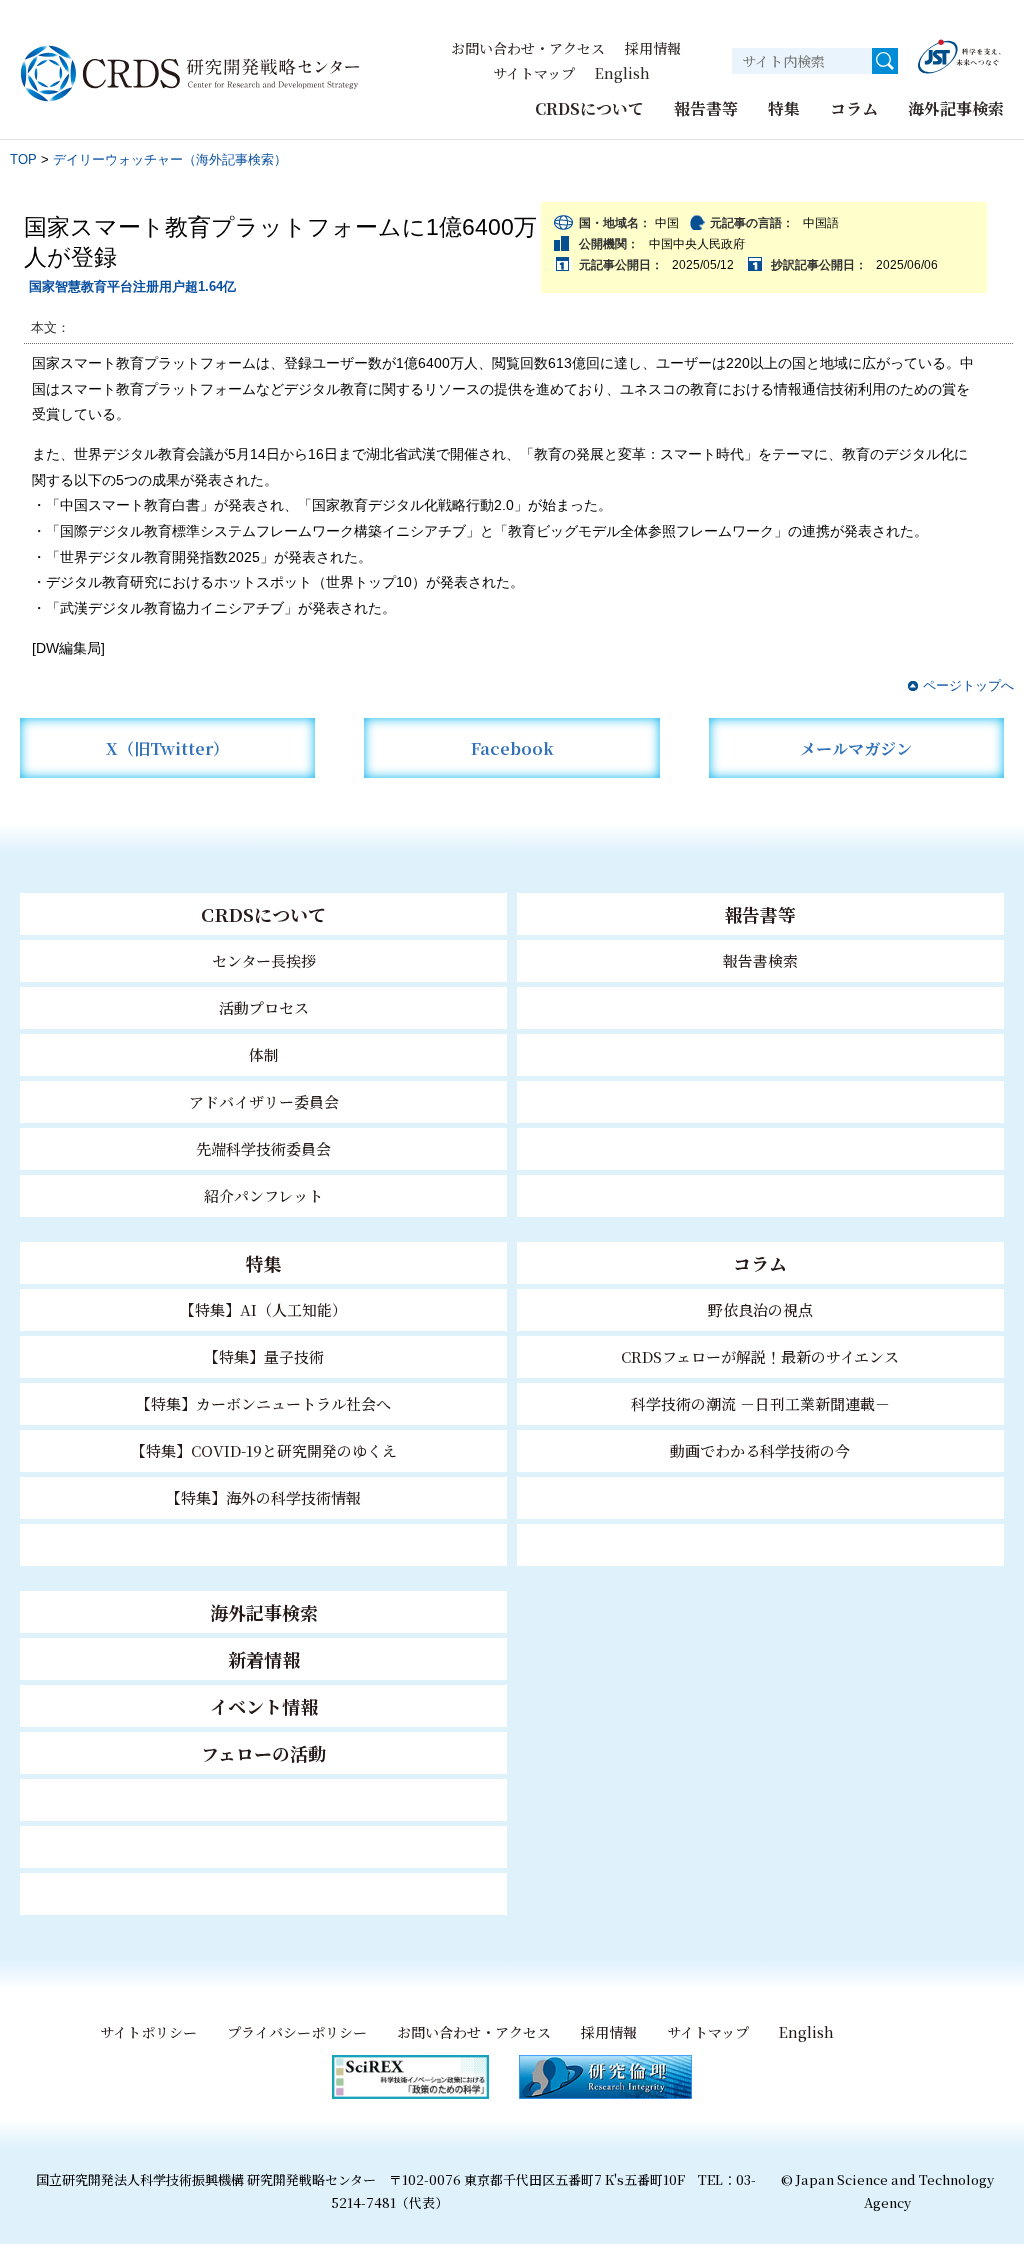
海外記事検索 (956, 108)
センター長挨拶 (264, 960)
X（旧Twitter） (167, 748)
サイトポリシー (148, 2032)
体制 (264, 1054)
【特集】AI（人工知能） (263, 1309)
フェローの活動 (263, 1753)
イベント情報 (264, 1706)
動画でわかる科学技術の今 (760, 1450)
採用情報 (653, 48)
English (622, 73)
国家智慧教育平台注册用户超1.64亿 (132, 286)
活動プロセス (264, 1007)
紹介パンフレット (263, 1195)
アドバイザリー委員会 (264, 1101)
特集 (784, 108)
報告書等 (706, 108)
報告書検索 (760, 960)
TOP (23, 159)
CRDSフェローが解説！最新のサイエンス (760, 1356)
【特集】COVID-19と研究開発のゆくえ (264, 1450)
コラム (854, 108)
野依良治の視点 (760, 1309)
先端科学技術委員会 (263, 1148)
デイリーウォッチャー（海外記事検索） (170, 159)
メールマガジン (856, 748)
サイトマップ (534, 73)
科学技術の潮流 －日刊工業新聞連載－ (760, 1403)
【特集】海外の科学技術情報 (263, 1497)
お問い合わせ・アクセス (528, 48)
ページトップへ (968, 685)
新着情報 (264, 1659)
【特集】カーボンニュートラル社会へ (263, 1403)
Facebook (512, 748)
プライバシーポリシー (297, 2032)
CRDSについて (589, 108)
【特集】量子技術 (264, 1356)
